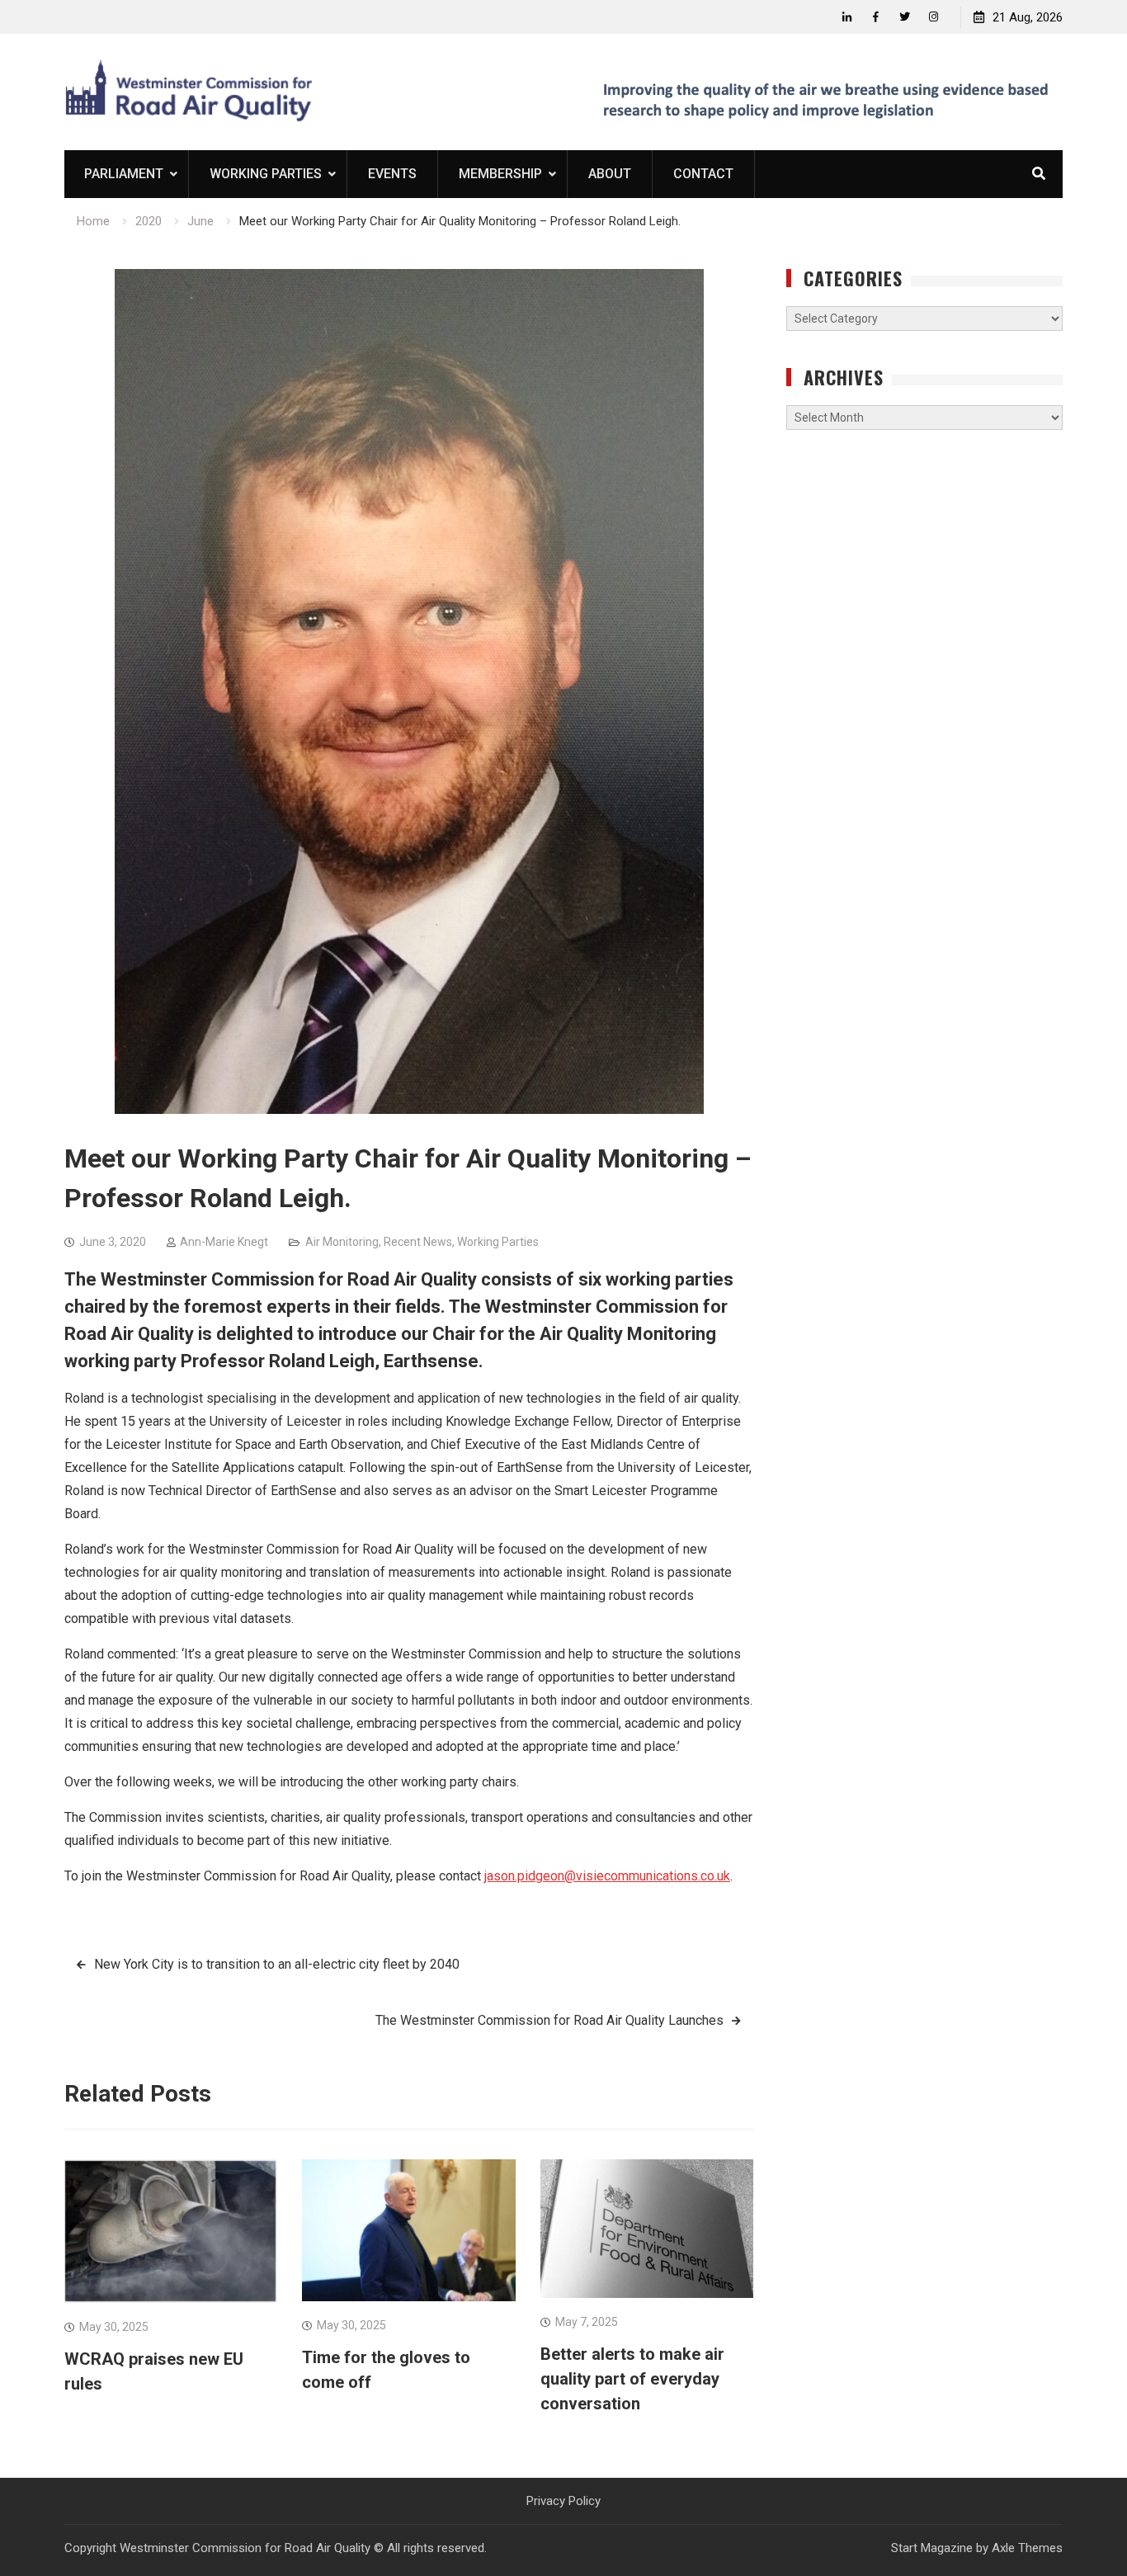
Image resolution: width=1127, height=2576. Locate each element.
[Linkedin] (847, 17)
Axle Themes (1027, 2548)
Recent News (418, 1242)
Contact (703, 174)
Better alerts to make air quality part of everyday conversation (632, 2379)
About (610, 174)
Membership (500, 174)
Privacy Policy (563, 2501)
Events (392, 174)
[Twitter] (905, 17)
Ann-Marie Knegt (224, 1242)
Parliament (124, 174)
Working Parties (266, 174)
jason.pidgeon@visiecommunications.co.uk (607, 1876)
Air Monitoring (342, 1242)
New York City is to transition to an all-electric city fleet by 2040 (277, 1964)
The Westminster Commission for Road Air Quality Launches (549, 2020)
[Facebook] (876, 17)
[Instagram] (934, 17)
